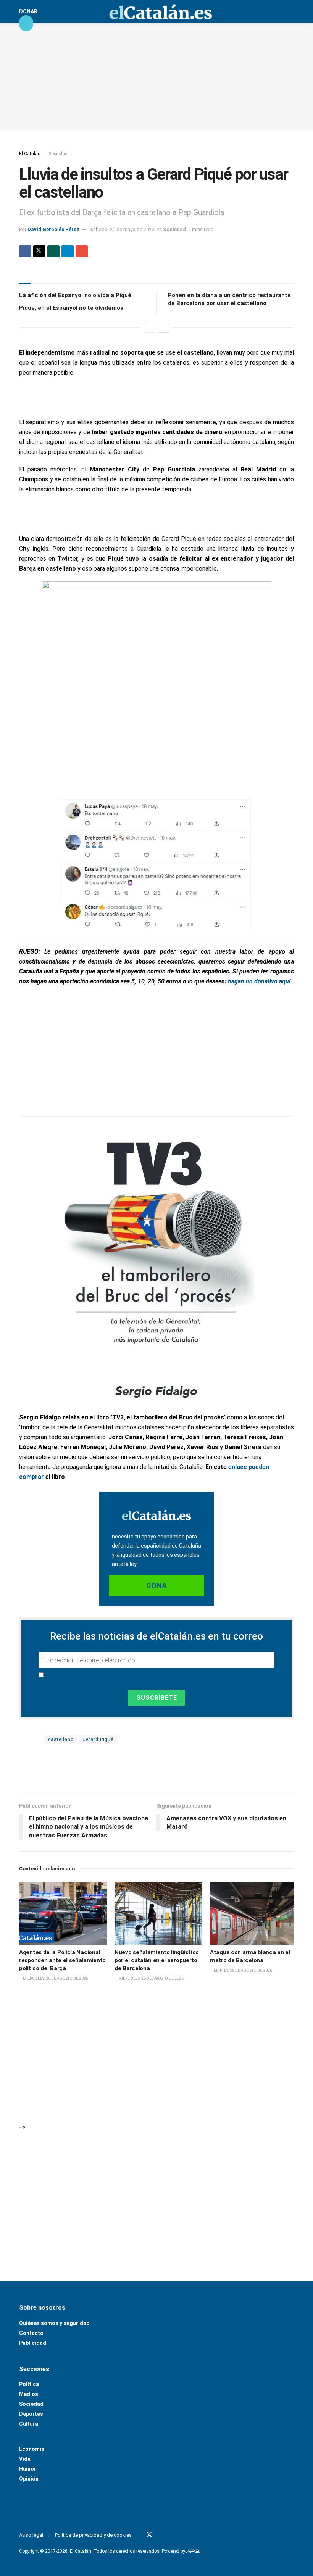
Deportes (31, 2414)
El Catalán (30, 154)
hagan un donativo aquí (259, 981)
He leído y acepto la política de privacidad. (102, 1675)
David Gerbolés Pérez (53, 229)
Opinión (29, 2479)
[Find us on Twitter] (149, 2535)
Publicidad (33, 2343)
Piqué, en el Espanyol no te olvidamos (71, 308)
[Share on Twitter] (39, 251)
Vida (25, 2459)
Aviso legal (31, 2535)
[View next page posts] (163, 327)
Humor (28, 2469)
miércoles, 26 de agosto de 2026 (55, 1978)
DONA (156, 1586)
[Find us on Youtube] (160, 2535)
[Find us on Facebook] (139, 2535)
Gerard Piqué (98, 1739)
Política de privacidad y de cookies (93, 2535)
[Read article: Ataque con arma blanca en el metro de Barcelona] (254, 1913)
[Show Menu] (26, 23)
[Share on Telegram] (68, 251)
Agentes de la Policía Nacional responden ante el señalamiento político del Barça (62, 1960)
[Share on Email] (82, 251)
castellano (61, 1739)
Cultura (29, 2424)
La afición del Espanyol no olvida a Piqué (75, 295)
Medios (29, 2394)
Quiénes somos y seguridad (54, 2323)
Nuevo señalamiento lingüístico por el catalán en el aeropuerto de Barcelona (157, 1960)
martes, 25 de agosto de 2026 (243, 1970)
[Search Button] (291, 11)
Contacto (31, 2333)
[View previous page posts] (150, 327)
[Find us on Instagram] (169, 2535)
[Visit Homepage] (160, 11)
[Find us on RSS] (179, 2535)
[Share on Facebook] (25, 251)
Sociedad (58, 154)
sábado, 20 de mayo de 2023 (122, 229)
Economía (32, 2449)
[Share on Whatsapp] (53, 251)
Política (29, 2384)
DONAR (28, 11)
